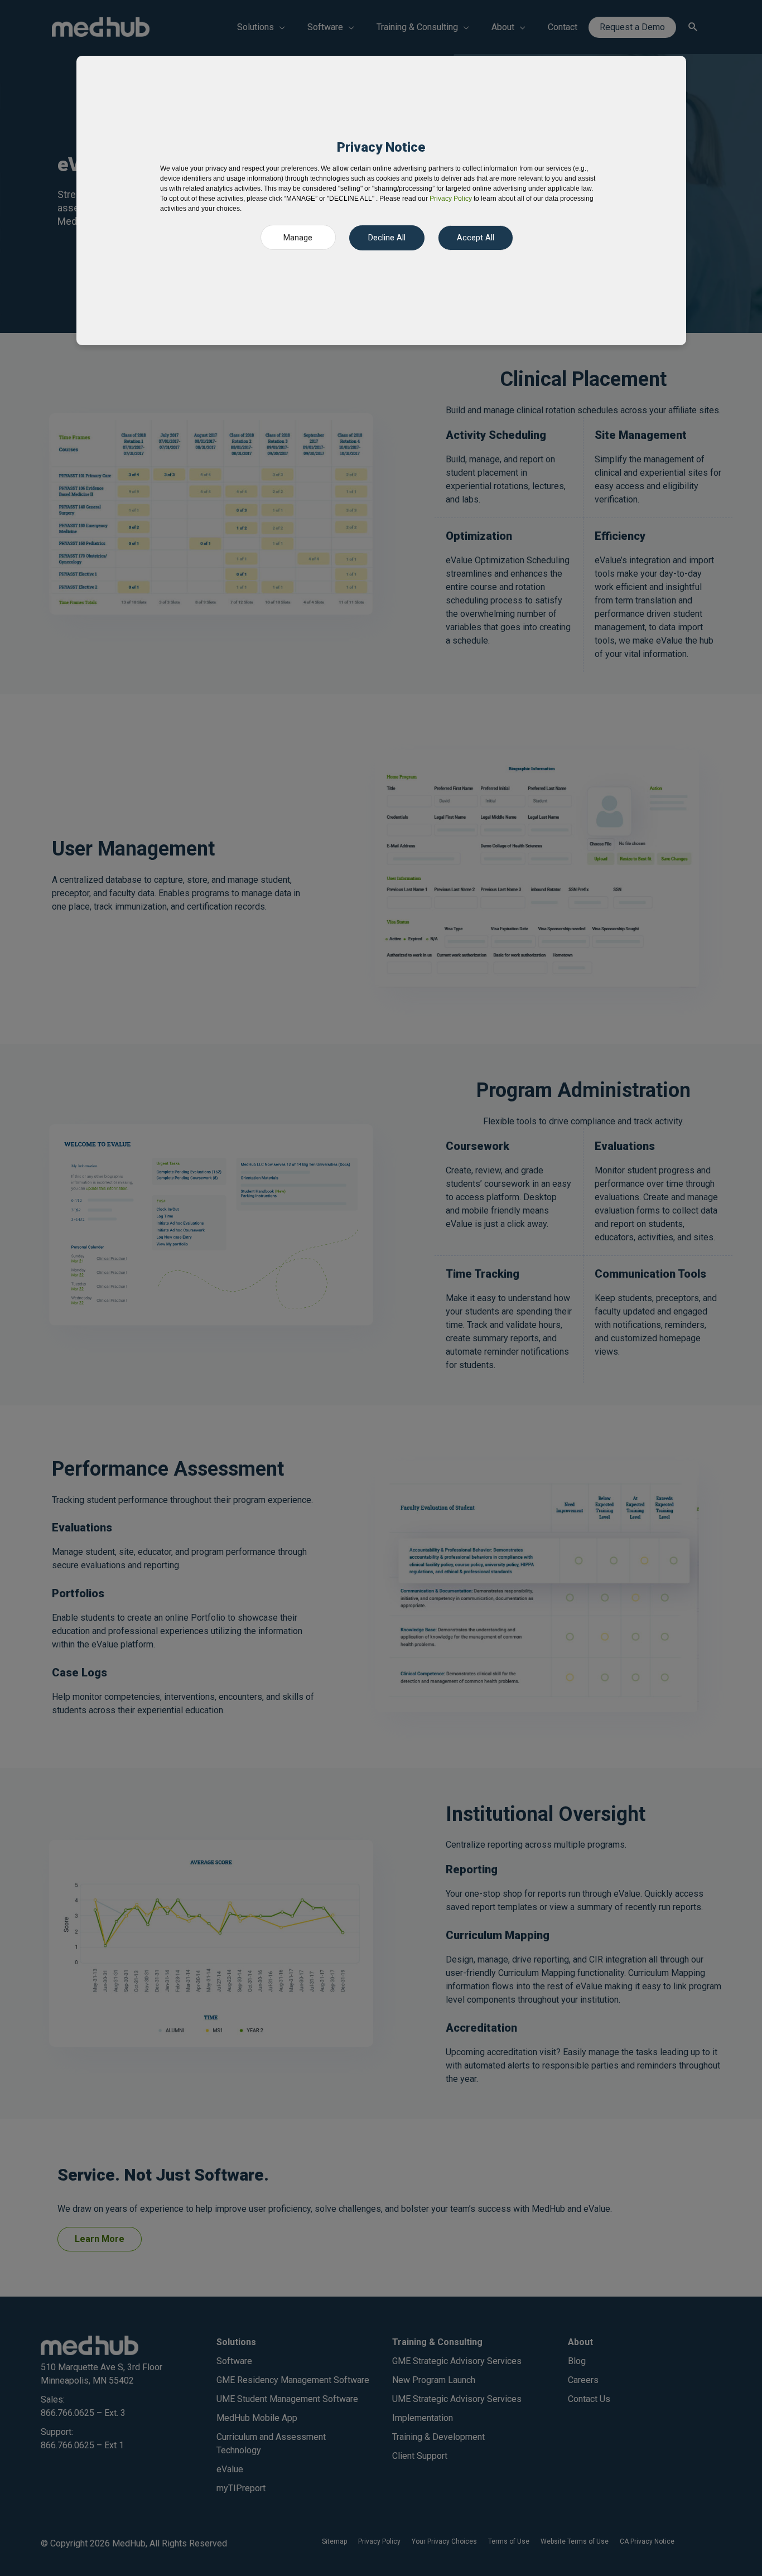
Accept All (476, 238)
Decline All (387, 238)
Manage (298, 238)
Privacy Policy (451, 199)
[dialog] (381, 200)
